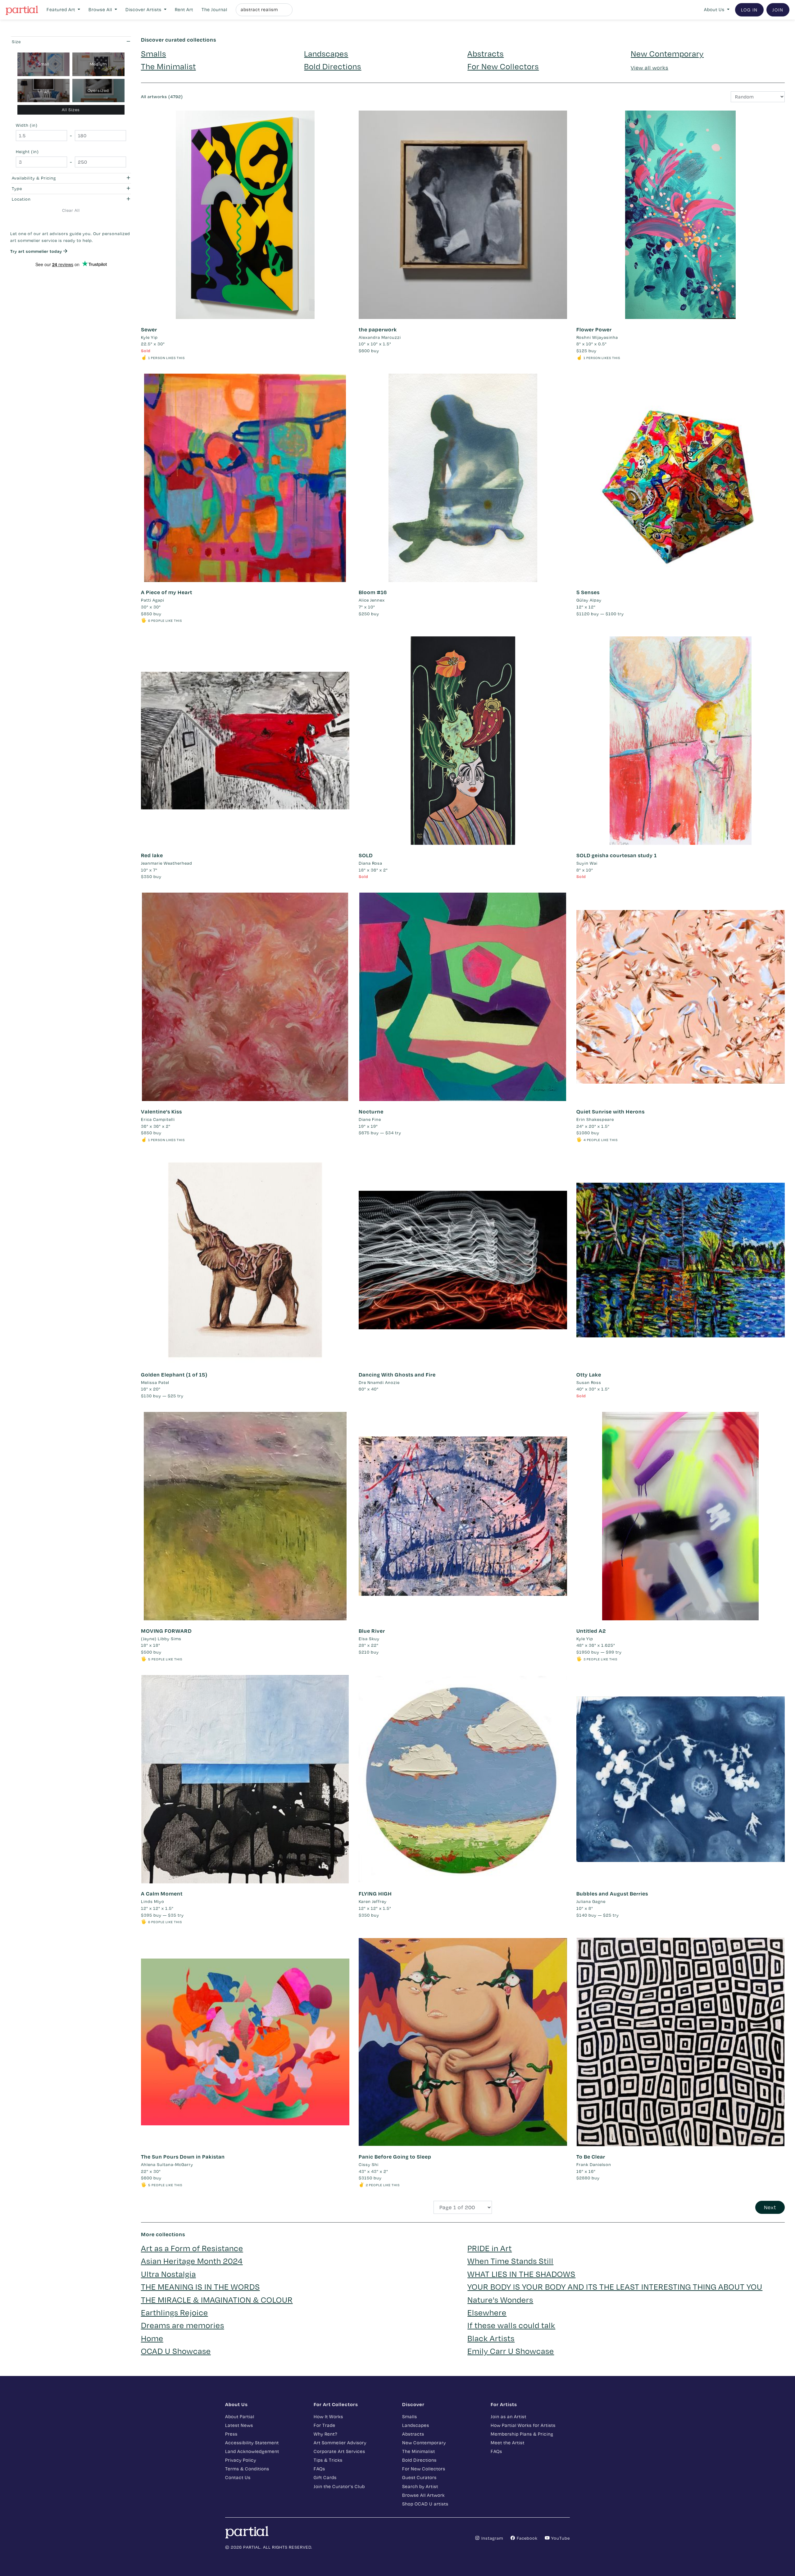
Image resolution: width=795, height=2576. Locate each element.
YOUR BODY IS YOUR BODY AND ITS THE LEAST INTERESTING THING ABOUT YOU (615, 2287)
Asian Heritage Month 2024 (192, 2261)
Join (778, 10)
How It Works (328, 2417)
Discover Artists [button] (144, 9)
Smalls (154, 54)
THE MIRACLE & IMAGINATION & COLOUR (217, 2300)
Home (152, 2338)
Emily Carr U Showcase (511, 2351)
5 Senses (588, 592)
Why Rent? (325, 2434)
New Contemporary (667, 54)
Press (231, 2434)
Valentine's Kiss (161, 1111)
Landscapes (326, 54)
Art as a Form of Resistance (192, 2248)
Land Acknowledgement (252, 2451)
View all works (650, 68)
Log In (749, 10)
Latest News (239, 2425)
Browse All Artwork (423, 2495)
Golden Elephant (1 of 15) (174, 1374)
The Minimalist (168, 66)
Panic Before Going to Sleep (395, 2157)
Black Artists (491, 2338)
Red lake (152, 855)
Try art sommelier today (37, 251)
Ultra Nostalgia (168, 2274)
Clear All (71, 210)
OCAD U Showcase (176, 2351)
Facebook (527, 2538)
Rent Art (184, 9)
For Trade (325, 2425)
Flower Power (594, 329)
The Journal (214, 9)
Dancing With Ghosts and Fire (397, 1374)
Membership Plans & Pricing (522, 2434)
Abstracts (486, 54)
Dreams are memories (183, 2325)
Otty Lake (589, 1374)
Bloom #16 (373, 592)
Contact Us (238, 2477)
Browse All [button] (101, 9)
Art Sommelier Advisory (340, 2443)
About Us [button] (715, 9)
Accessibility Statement (252, 2443)
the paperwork (378, 329)
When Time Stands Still (510, 2261)
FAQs (319, 2469)
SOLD (366, 855)
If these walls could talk (511, 2325)
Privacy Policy (241, 2460)
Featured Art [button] (61, 9)
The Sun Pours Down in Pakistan (183, 2157)
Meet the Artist (508, 2443)
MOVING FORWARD (166, 1631)
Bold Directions (333, 66)
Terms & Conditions (247, 2469)
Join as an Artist (509, 2417)
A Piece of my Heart (167, 592)
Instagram (492, 2538)
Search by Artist (420, 2486)
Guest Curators (419, 2477)
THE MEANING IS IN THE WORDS (200, 2287)
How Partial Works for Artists (523, 2425)
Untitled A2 (591, 1631)
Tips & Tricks (328, 2460)
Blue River (372, 1631)
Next (770, 2207)
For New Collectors (503, 66)
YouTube (560, 2538)
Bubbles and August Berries (612, 1893)
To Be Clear (591, 2157)
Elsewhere (487, 2312)
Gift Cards (325, 2477)
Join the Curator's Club (339, 2486)
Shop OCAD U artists (425, 2504)
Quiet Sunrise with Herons (611, 1111)
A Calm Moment (162, 1893)
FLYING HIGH (375, 1893)
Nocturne (371, 1111)
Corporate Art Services (339, 2451)
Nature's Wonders (500, 2300)
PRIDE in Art (490, 2248)
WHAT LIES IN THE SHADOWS (521, 2274)
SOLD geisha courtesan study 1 (617, 855)
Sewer (149, 329)
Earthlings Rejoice (175, 2312)
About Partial (240, 2417)
